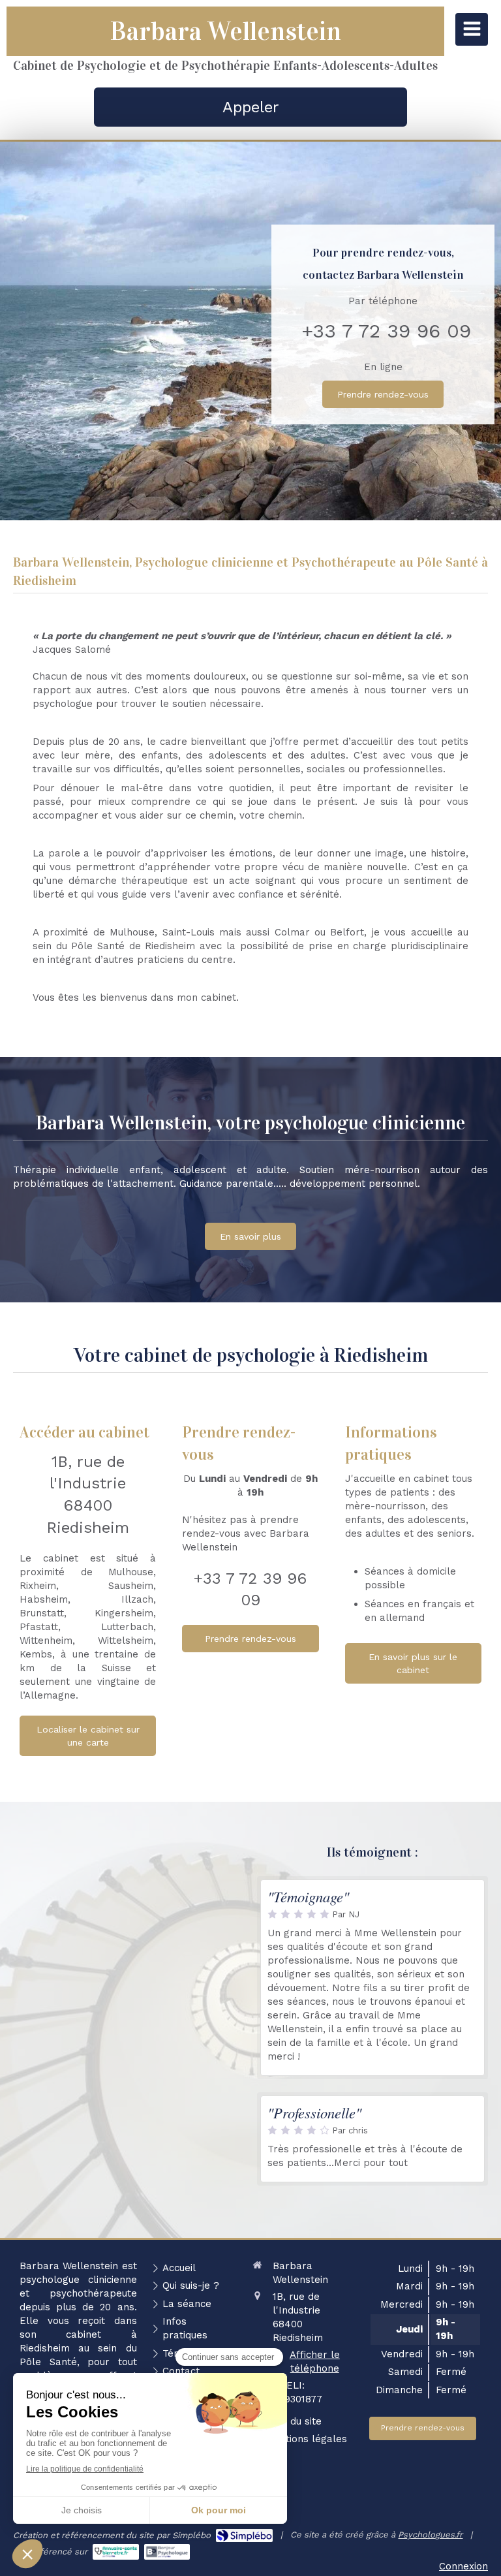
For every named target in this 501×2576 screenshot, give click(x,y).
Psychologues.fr (430, 2535)
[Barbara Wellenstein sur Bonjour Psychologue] (167, 2552)
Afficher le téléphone (315, 2362)
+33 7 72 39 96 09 (386, 331)
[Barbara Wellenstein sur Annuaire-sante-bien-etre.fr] (116, 2552)
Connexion (463, 2566)
